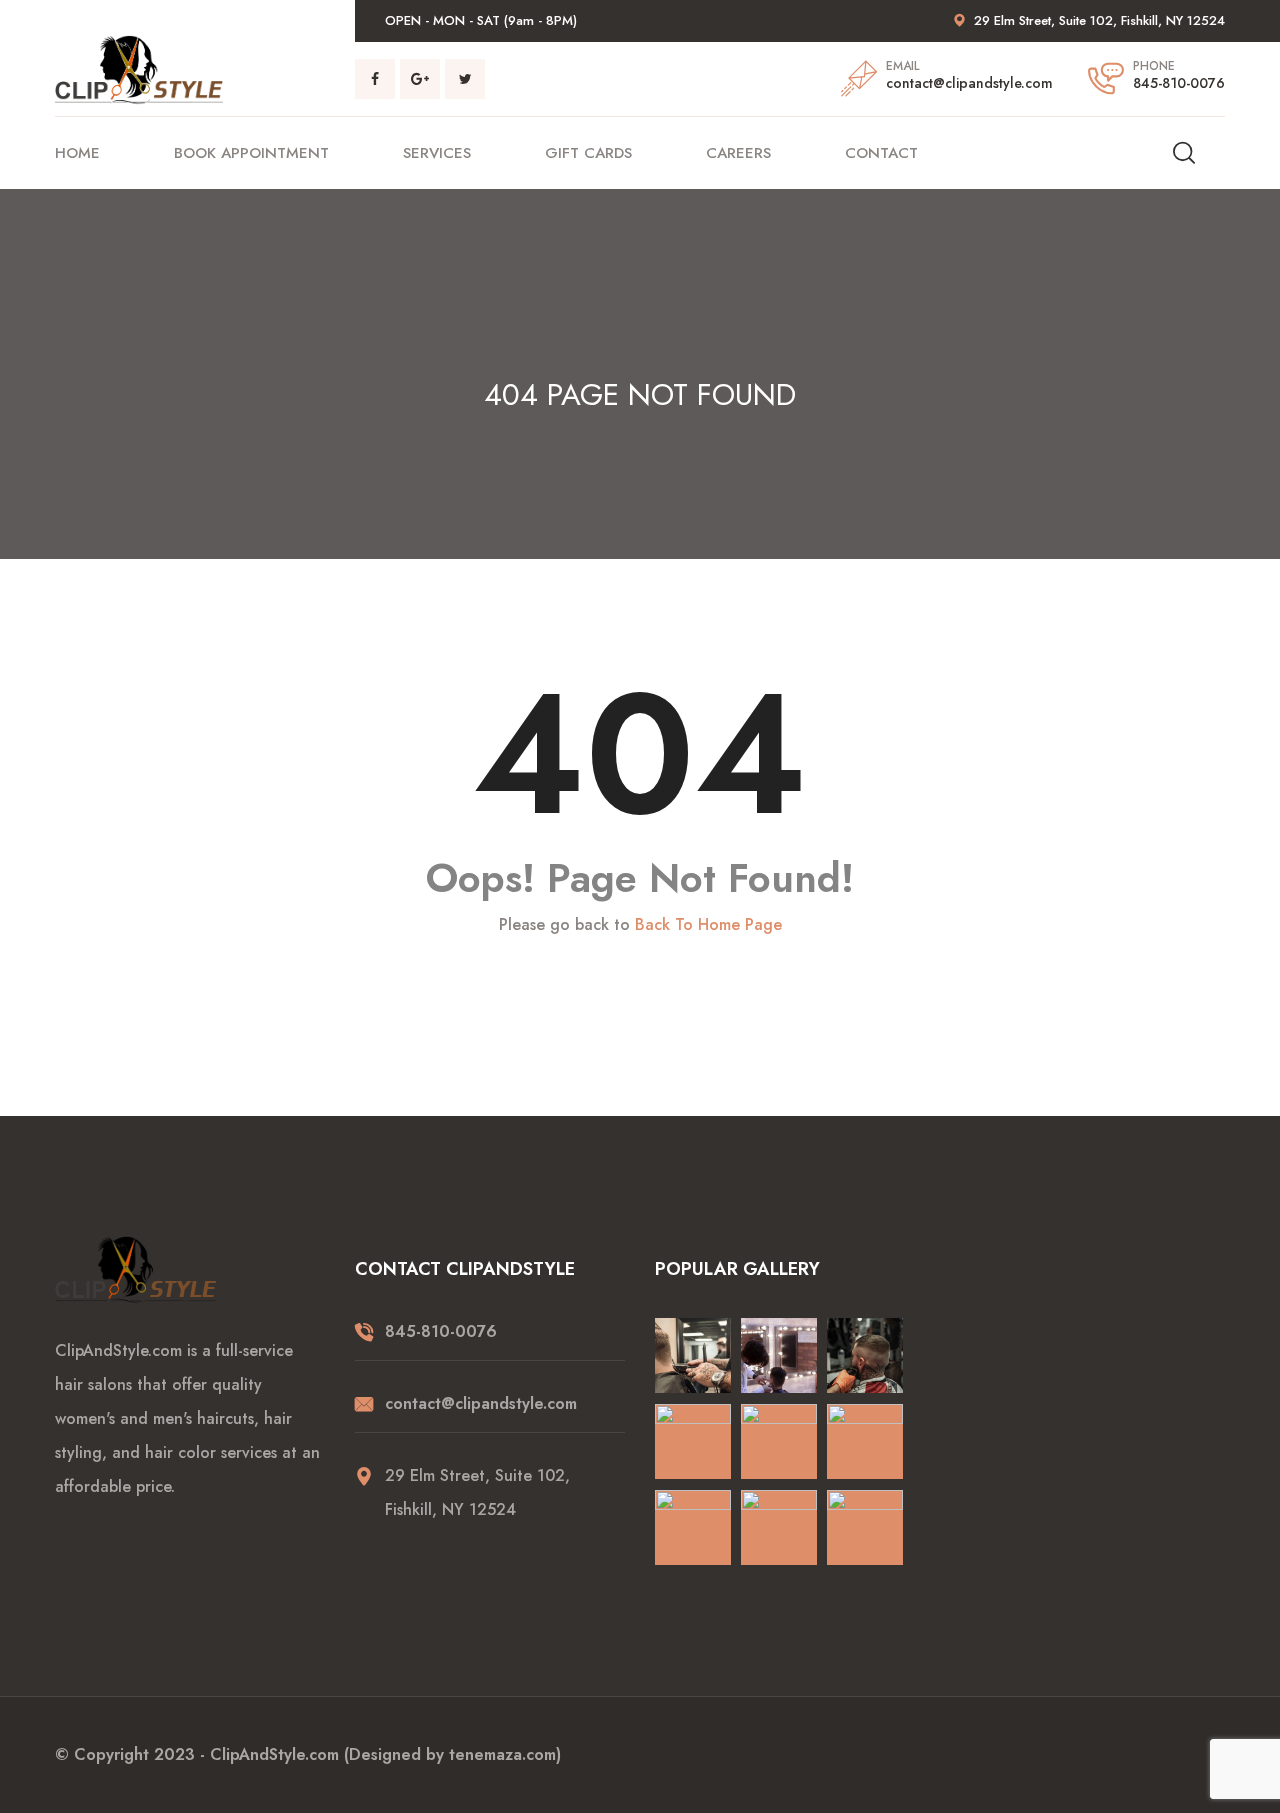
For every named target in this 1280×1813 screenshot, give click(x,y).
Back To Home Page (708, 925)
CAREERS (738, 153)
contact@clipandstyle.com (969, 83)
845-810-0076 (1179, 83)
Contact (881, 153)
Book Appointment (251, 153)
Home (77, 153)
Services (437, 153)
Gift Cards (588, 153)
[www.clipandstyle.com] (139, 68)
